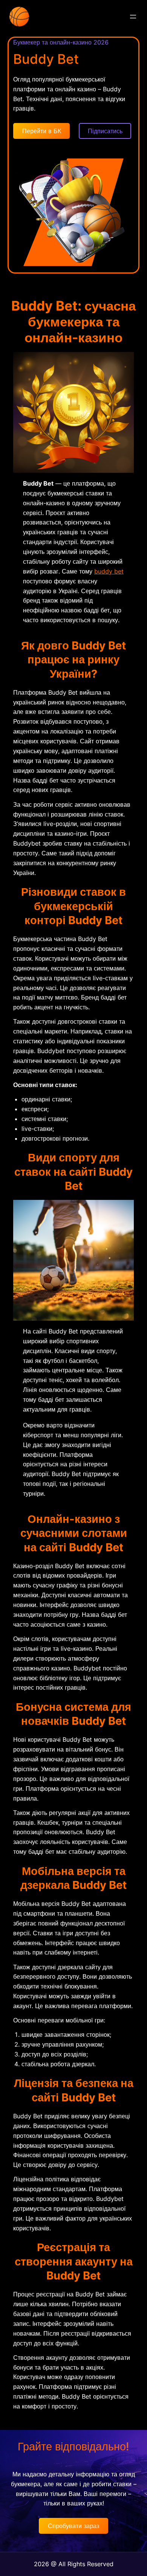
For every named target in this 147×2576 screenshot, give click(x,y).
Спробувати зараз (73, 2526)
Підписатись (105, 131)
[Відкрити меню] (133, 17)
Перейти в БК (42, 131)
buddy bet (109, 571)
